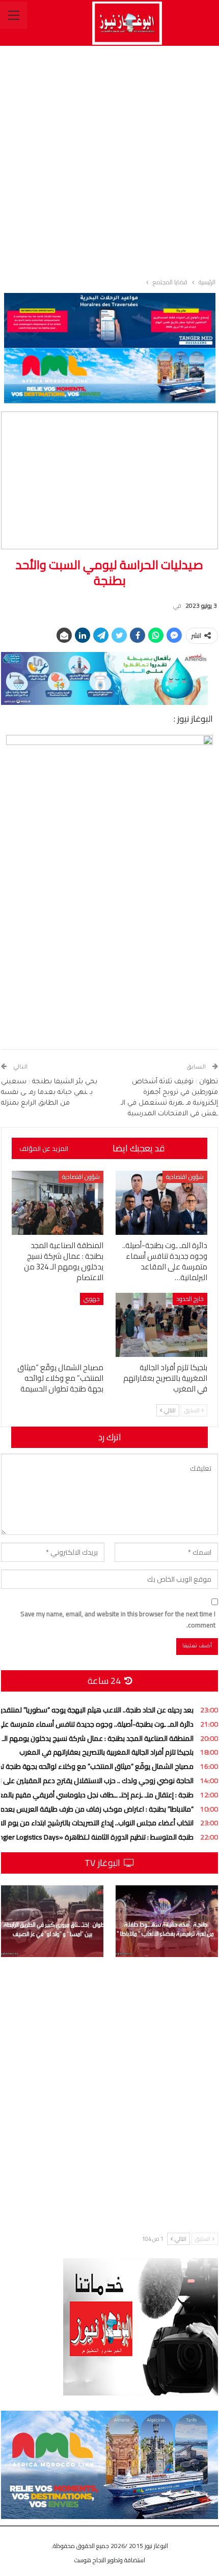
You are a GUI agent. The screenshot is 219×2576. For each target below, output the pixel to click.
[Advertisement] (109, 160)
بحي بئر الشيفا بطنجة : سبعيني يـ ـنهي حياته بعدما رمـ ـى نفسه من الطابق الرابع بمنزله (49, 1093)
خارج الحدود (190, 1299)
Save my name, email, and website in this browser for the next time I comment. (118, 1619)
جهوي (92, 1299)
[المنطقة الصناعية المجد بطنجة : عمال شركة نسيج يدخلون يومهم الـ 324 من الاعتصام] (58, 1203)
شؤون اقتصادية (185, 1177)
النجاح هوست (90, 2560)
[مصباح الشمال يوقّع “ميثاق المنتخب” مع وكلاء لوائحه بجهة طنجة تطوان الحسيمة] (58, 1325)
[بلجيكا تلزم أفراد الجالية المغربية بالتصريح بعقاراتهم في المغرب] (161, 1325)
